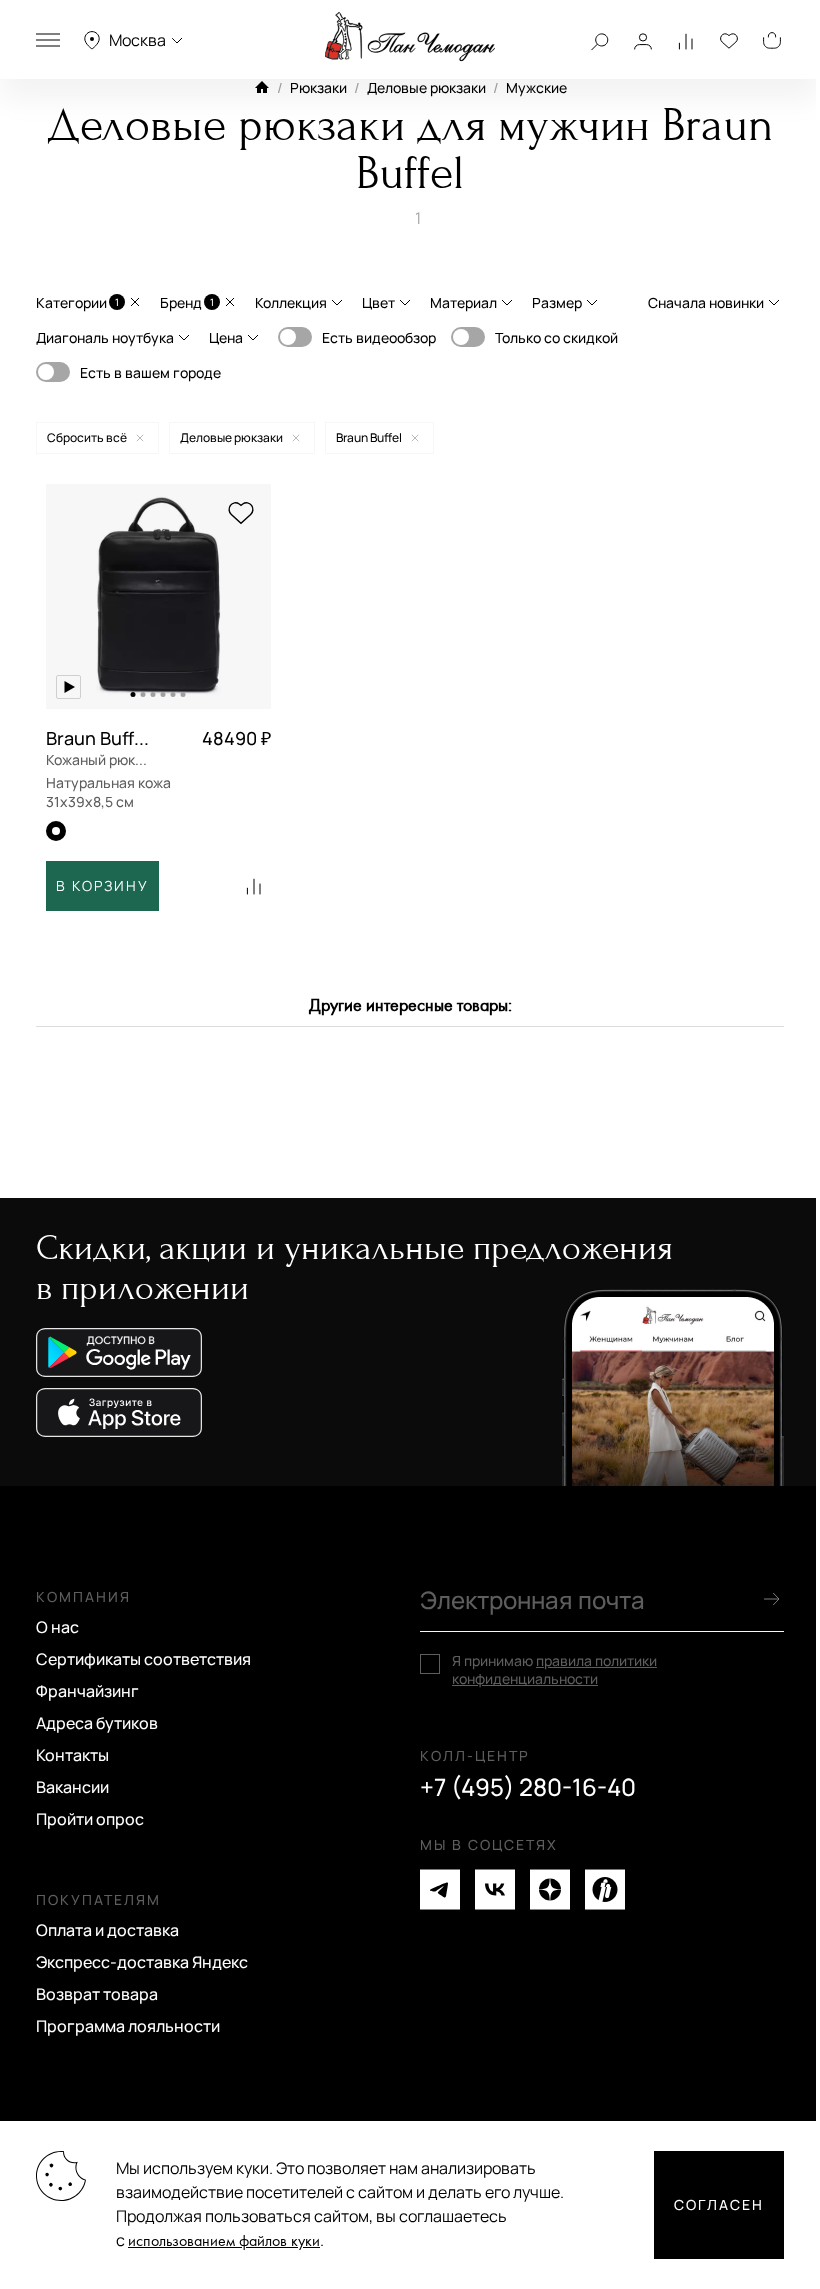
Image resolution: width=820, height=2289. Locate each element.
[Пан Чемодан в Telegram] (440, 1889)
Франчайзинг (87, 1691)
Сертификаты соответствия (143, 1659)
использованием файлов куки (224, 2241)
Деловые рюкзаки (426, 87)
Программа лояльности (128, 2026)
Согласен (719, 2204)
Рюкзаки (318, 87)
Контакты (72, 1755)
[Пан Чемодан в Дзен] (550, 1889)
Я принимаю (554, 1670)
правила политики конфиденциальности (554, 1669)
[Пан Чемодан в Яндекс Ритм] (605, 1889)
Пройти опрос (90, 1819)
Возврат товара (97, 1994)
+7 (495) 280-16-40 (528, 1787)
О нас (57, 1627)
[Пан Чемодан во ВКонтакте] (495, 1889)
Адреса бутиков (97, 1723)
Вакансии (72, 1787)
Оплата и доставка (107, 1930)
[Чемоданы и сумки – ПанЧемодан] (410, 37)
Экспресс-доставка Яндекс (142, 1962)
